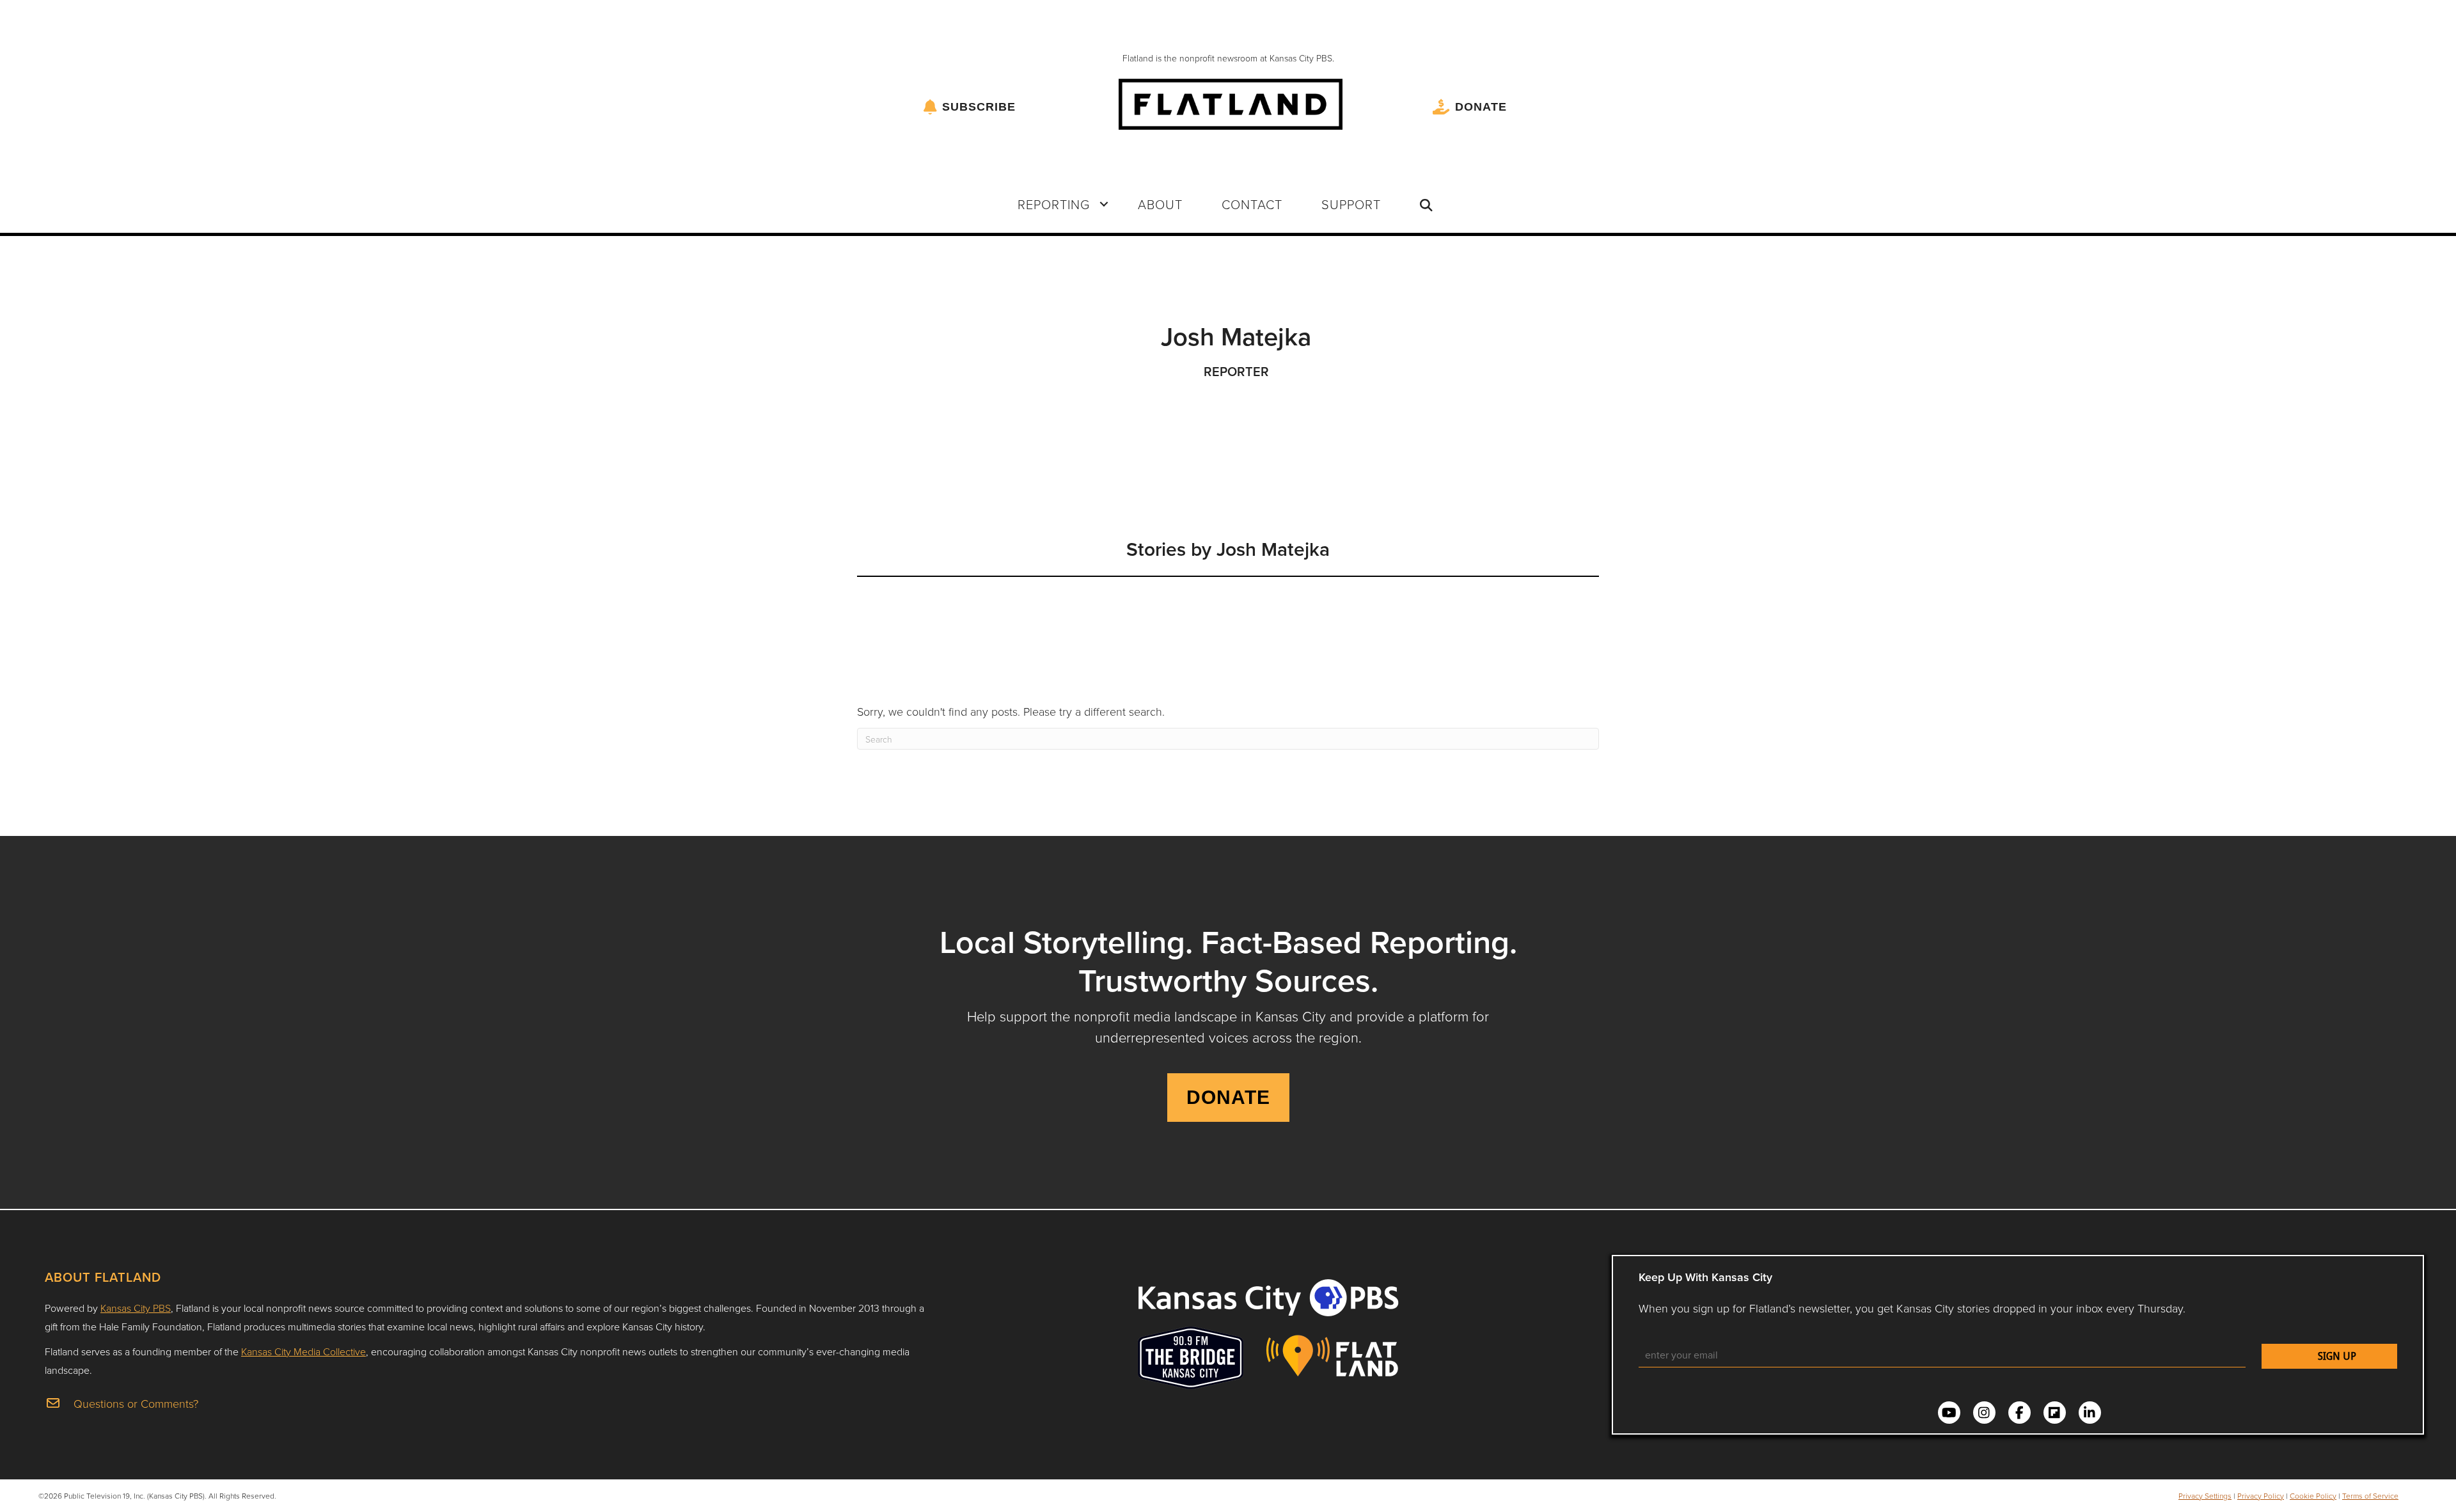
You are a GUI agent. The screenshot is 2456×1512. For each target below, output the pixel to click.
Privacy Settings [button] (2205, 1496)
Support (1351, 204)
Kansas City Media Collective (303, 1351)
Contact (1252, 204)
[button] (1104, 204)
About (1160, 204)
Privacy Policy (2261, 1496)
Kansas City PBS (136, 1308)
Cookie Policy (2313, 1496)
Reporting (1054, 204)
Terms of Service (2370, 1496)
